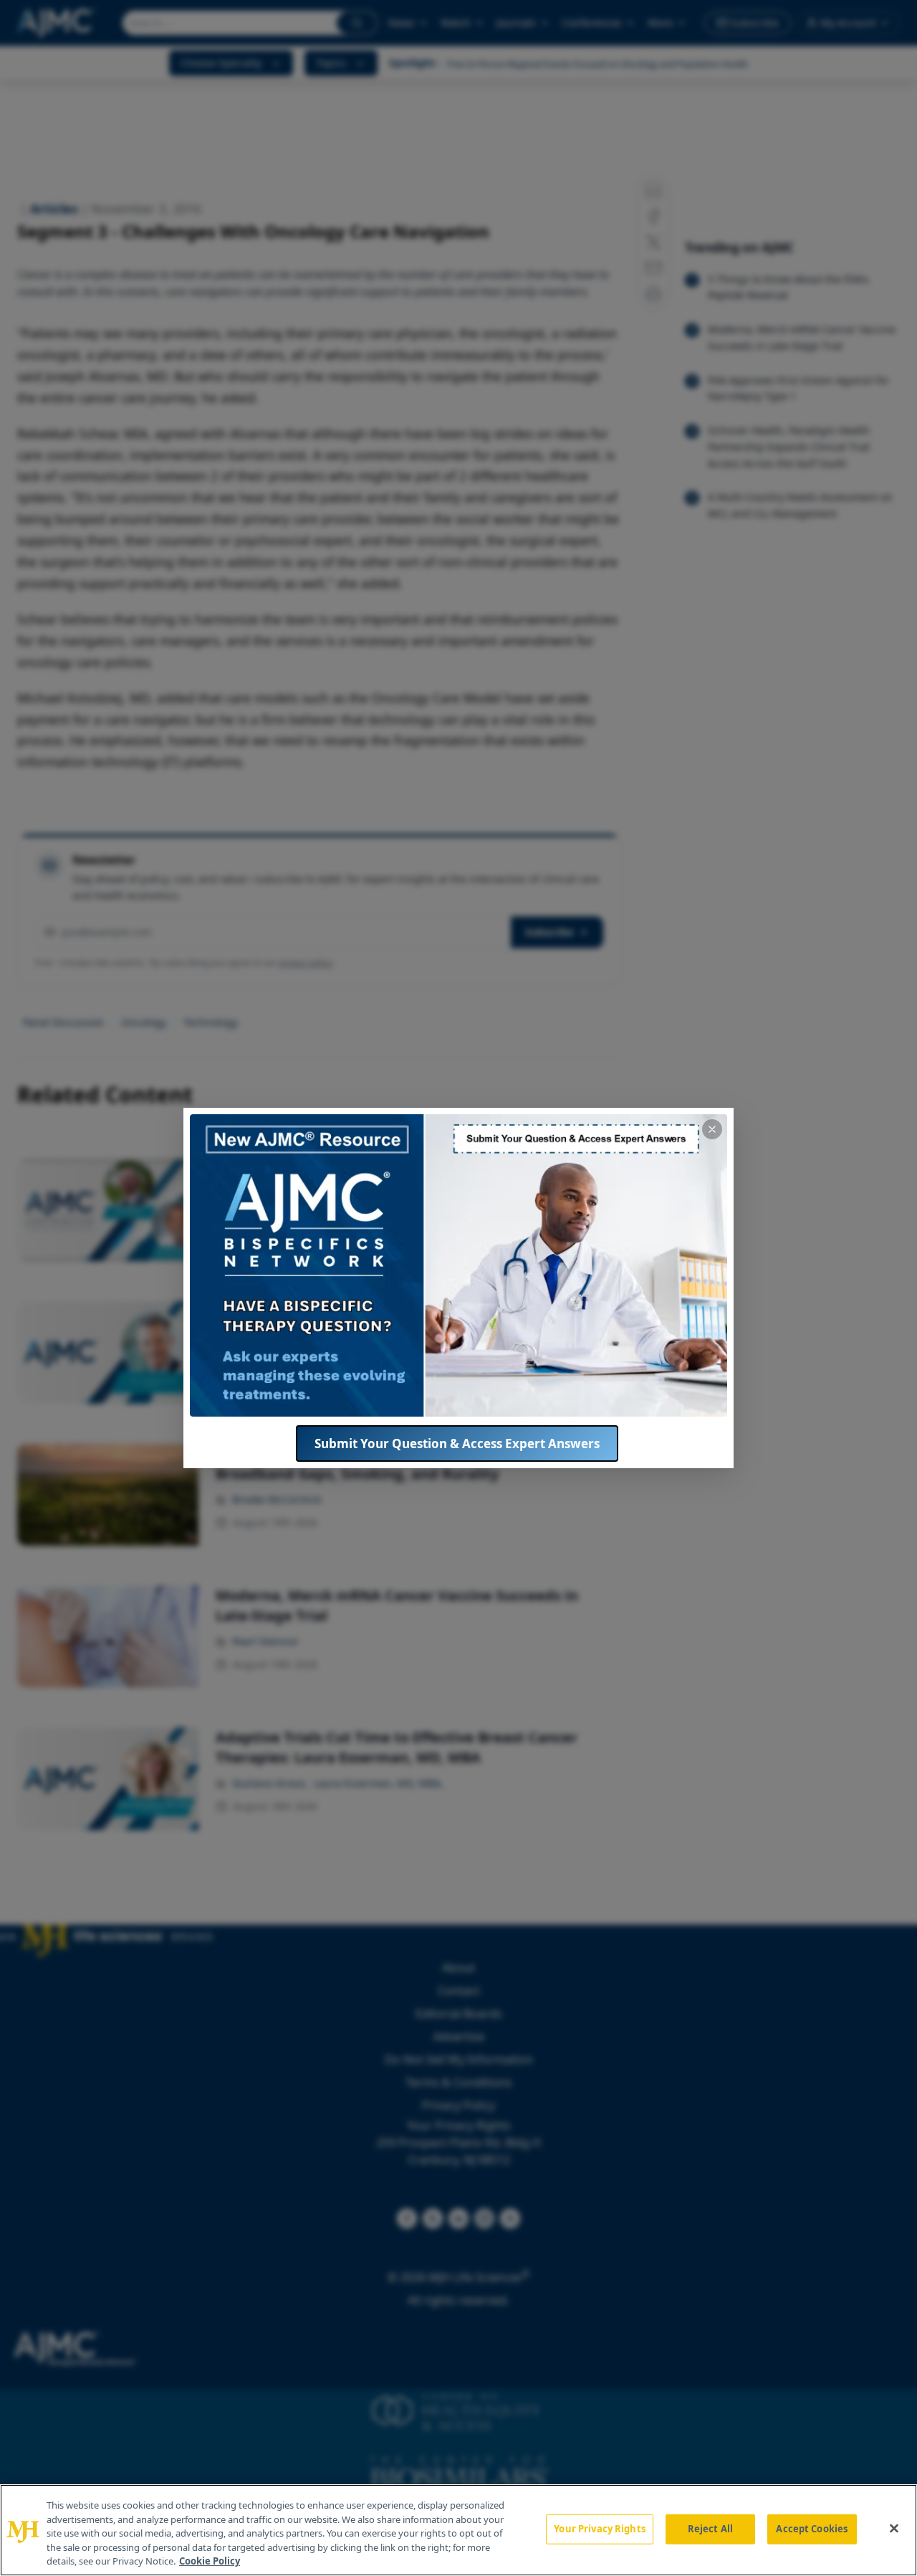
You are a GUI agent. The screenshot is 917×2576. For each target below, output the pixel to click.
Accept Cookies (812, 2529)
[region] (458, 2530)
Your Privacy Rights (599, 2529)
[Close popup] (712, 1129)
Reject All (710, 2529)
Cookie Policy (210, 2561)
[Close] (894, 2529)
